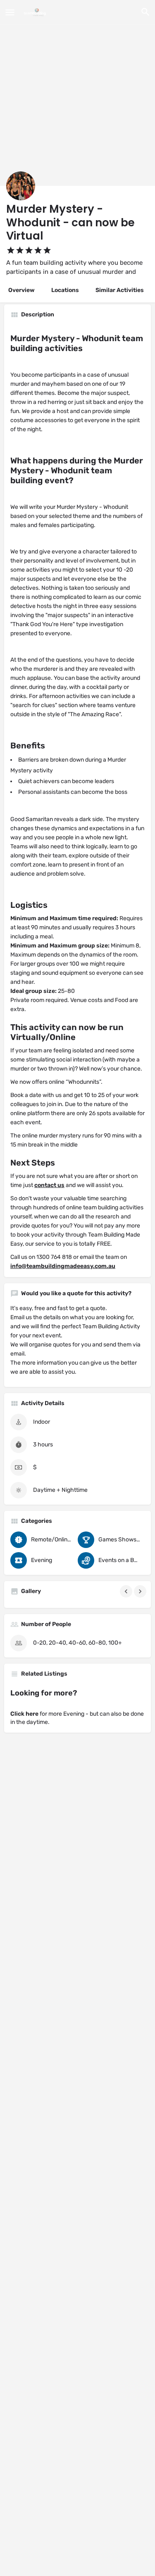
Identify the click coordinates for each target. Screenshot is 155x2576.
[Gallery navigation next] (141, 1591)
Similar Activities (120, 290)
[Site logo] (36, 12)
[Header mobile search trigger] (145, 12)
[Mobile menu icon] (10, 12)
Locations (65, 290)
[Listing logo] (21, 186)
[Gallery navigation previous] (127, 1591)
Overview (21, 290)
